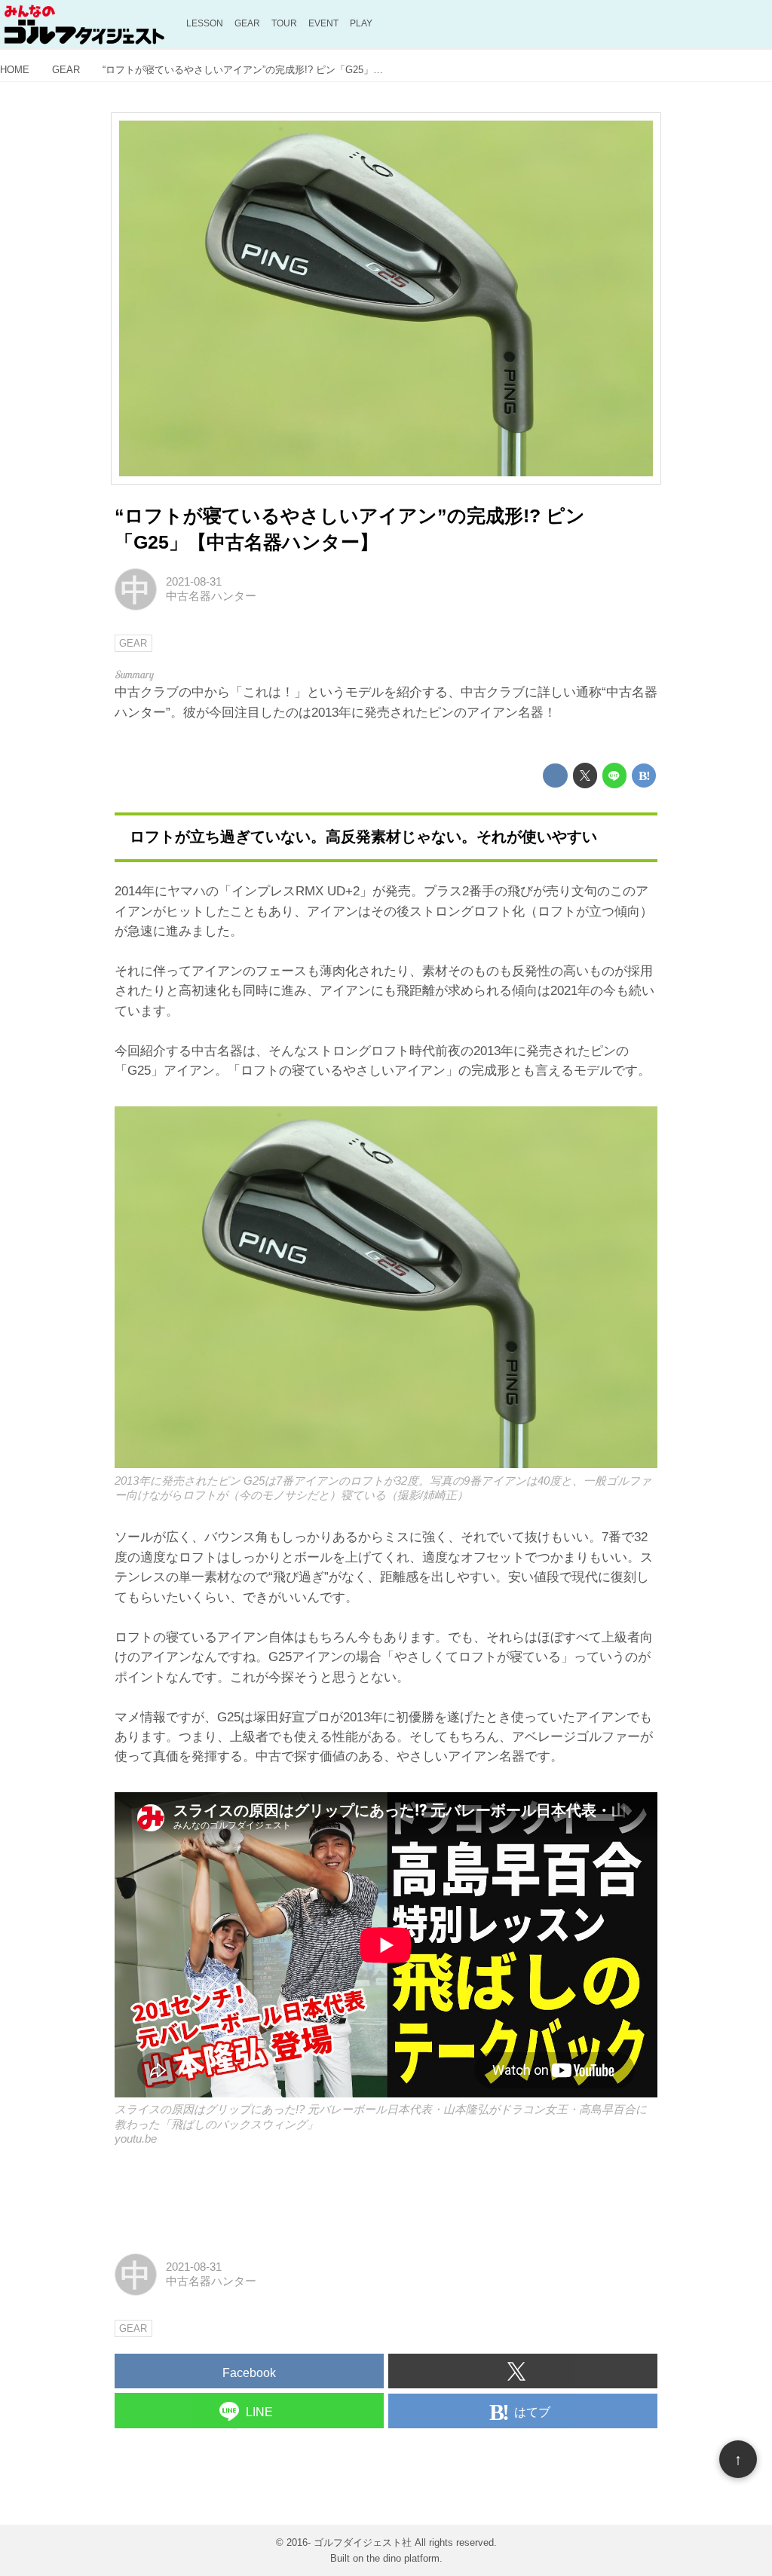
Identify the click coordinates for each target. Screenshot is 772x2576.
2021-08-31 (194, 582)
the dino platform (403, 2558)
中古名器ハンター (211, 596)
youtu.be (136, 2139)
